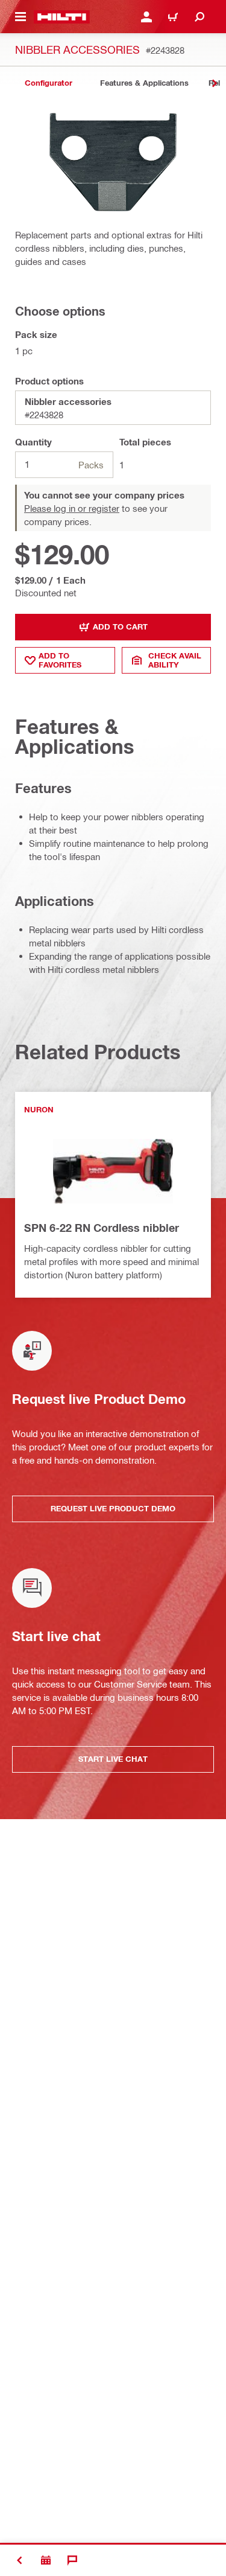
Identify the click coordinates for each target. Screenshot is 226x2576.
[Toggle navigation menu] (20, 17)
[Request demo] (46, 2560)
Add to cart (120, 626)
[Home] (62, 17)
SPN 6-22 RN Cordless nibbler (102, 1228)
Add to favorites (60, 660)
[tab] (48, 83)
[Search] (199, 17)
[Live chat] (72, 2560)
